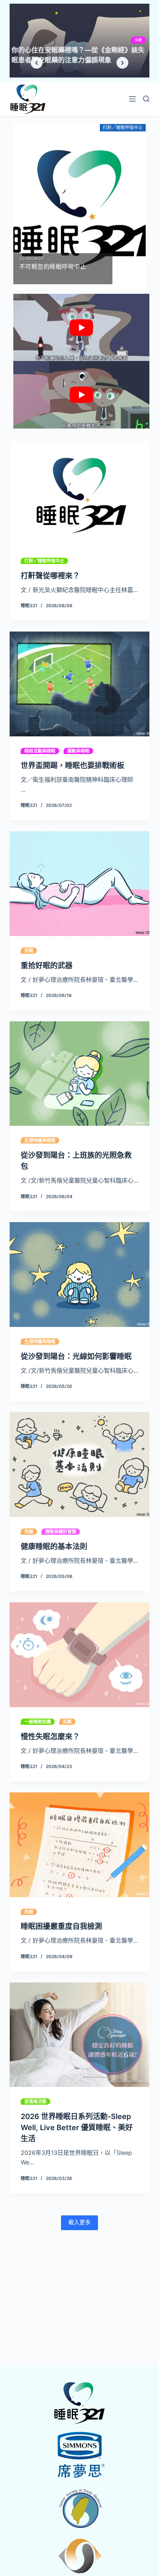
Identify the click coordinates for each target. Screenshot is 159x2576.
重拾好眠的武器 (47, 966)
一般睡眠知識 (38, 1722)
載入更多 (79, 2222)
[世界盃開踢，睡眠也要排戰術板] (79, 684)
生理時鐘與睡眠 (40, 1140)
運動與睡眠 (78, 751)
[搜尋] (146, 99)
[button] (37, 63)
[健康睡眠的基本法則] (79, 1465)
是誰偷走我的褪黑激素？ (48, 50)
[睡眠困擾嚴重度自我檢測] (79, 1845)
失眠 (29, 951)
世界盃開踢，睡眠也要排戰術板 (72, 766)
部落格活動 (35, 2102)
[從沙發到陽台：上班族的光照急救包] (79, 1074)
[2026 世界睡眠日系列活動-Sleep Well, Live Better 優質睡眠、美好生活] (79, 2035)
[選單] (132, 99)
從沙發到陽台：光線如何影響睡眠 (76, 1356)
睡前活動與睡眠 (40, 751)
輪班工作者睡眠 (129, 40)
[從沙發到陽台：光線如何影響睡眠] (79, 1275)
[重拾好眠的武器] (79, 884)
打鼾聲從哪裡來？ (50, 576)
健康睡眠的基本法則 (54, 1547)
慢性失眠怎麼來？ (50, 1737)
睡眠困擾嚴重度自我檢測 (61, 1926)
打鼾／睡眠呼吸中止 (44, 561)
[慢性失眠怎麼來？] (79, 1655)
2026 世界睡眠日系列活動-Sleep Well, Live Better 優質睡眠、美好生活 (77, 2128)
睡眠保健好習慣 (61, 1532)
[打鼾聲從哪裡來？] (79, 494)
